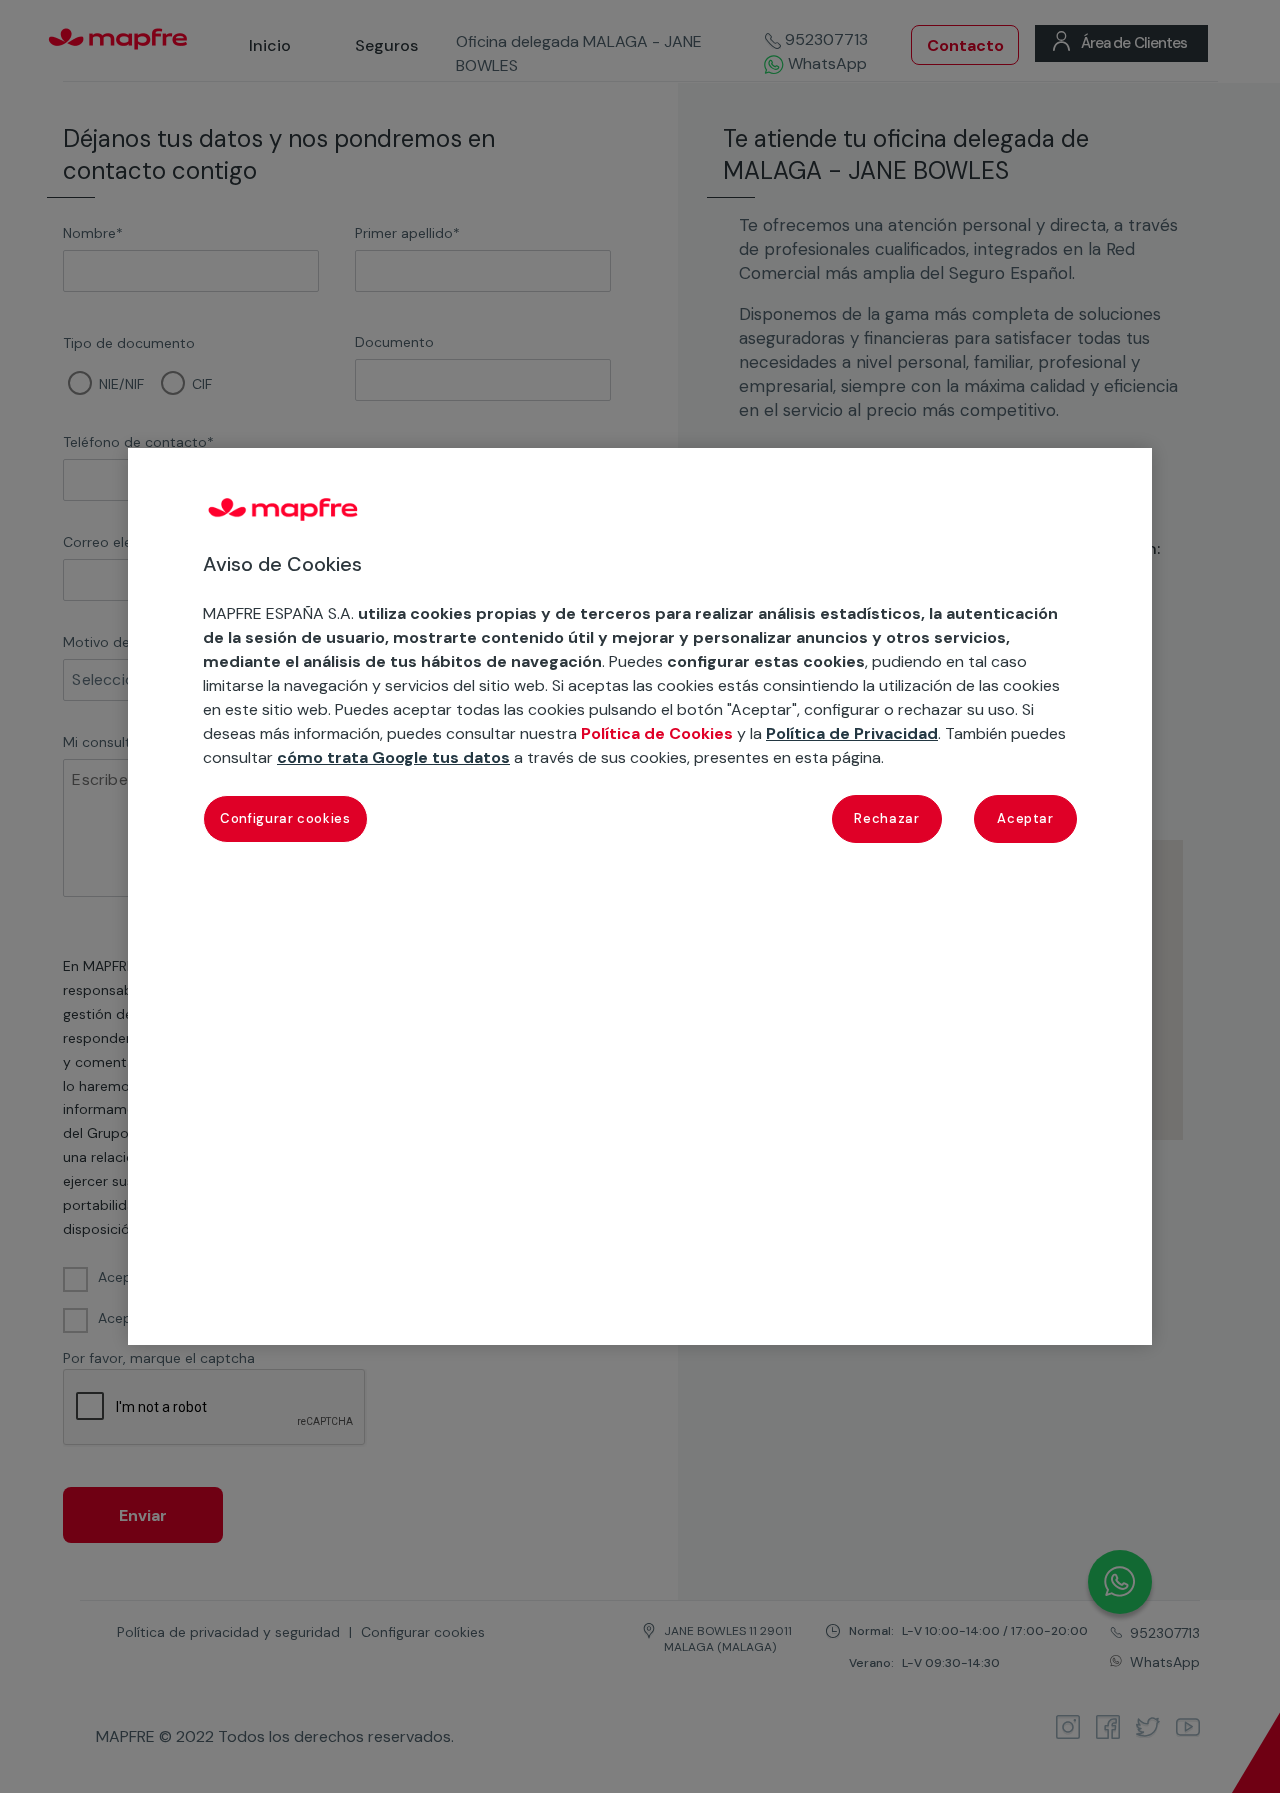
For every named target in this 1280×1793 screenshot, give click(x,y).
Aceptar (1025, 818)
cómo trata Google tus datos (393, 757)
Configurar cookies (285, 818)
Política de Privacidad (852, 733)
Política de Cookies (657, 733)
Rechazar (886, 818)
